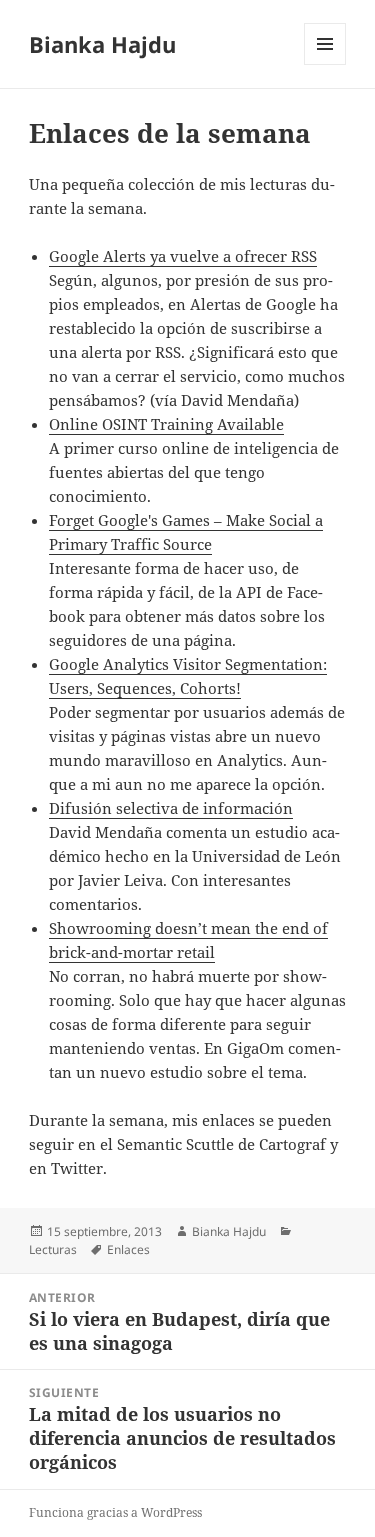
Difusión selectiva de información (171, 808)
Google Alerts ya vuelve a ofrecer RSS (183, 256)
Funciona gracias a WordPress (115, 1512)
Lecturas (53, 1249)
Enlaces (128, 1249)
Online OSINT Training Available (166, 424)
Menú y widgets (325, 64)
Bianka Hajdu (102, 44)
